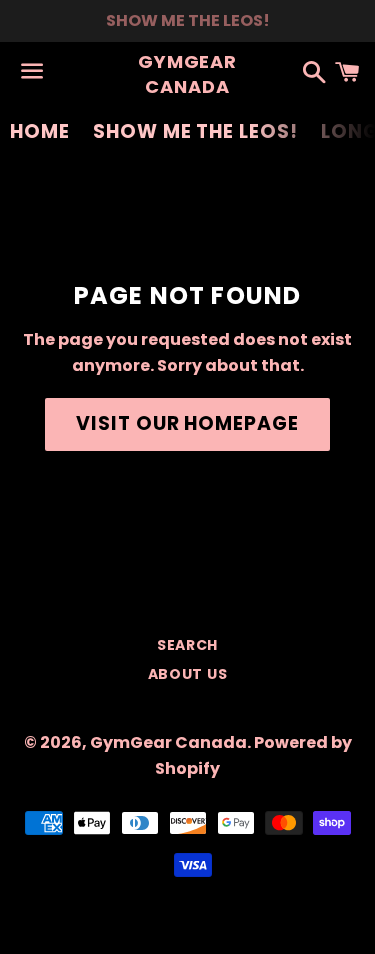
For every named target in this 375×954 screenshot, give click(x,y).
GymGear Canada (187, 74)
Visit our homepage (187, 423)
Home (40, 131)
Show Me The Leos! (195, 131)
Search (187, 645)
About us (188, 674)
